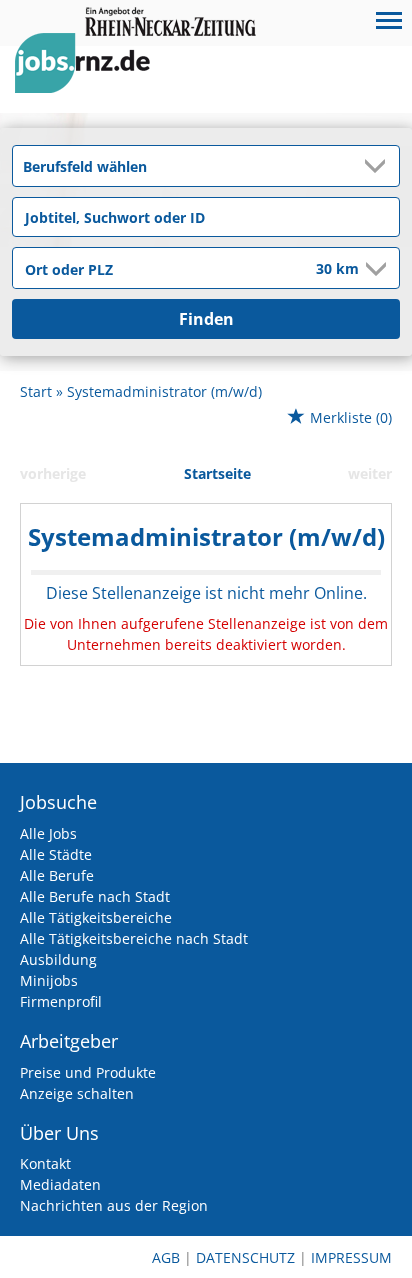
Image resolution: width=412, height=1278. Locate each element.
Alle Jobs (48, 833)
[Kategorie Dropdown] (379, 166)
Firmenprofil (61, 1001)
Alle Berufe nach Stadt (95, 896)
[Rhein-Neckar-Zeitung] (90, 81)
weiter (370, 473)
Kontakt (45, 1163)
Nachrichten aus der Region (114, 1205)
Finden (206, 319)
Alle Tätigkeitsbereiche (96, 917)
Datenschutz (245, 1257)
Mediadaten (60, 1184)
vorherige (53, 473)
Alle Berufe (57, 875)
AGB (166, 1257)
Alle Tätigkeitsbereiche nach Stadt (134, 938)
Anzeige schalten (77, 1093)
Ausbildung (58, 959)
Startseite (217, 473)
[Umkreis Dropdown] (374, 269)
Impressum (351, 1257)
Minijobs (49, 980)
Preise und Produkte (88, 1072)
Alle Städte (56, 854)
